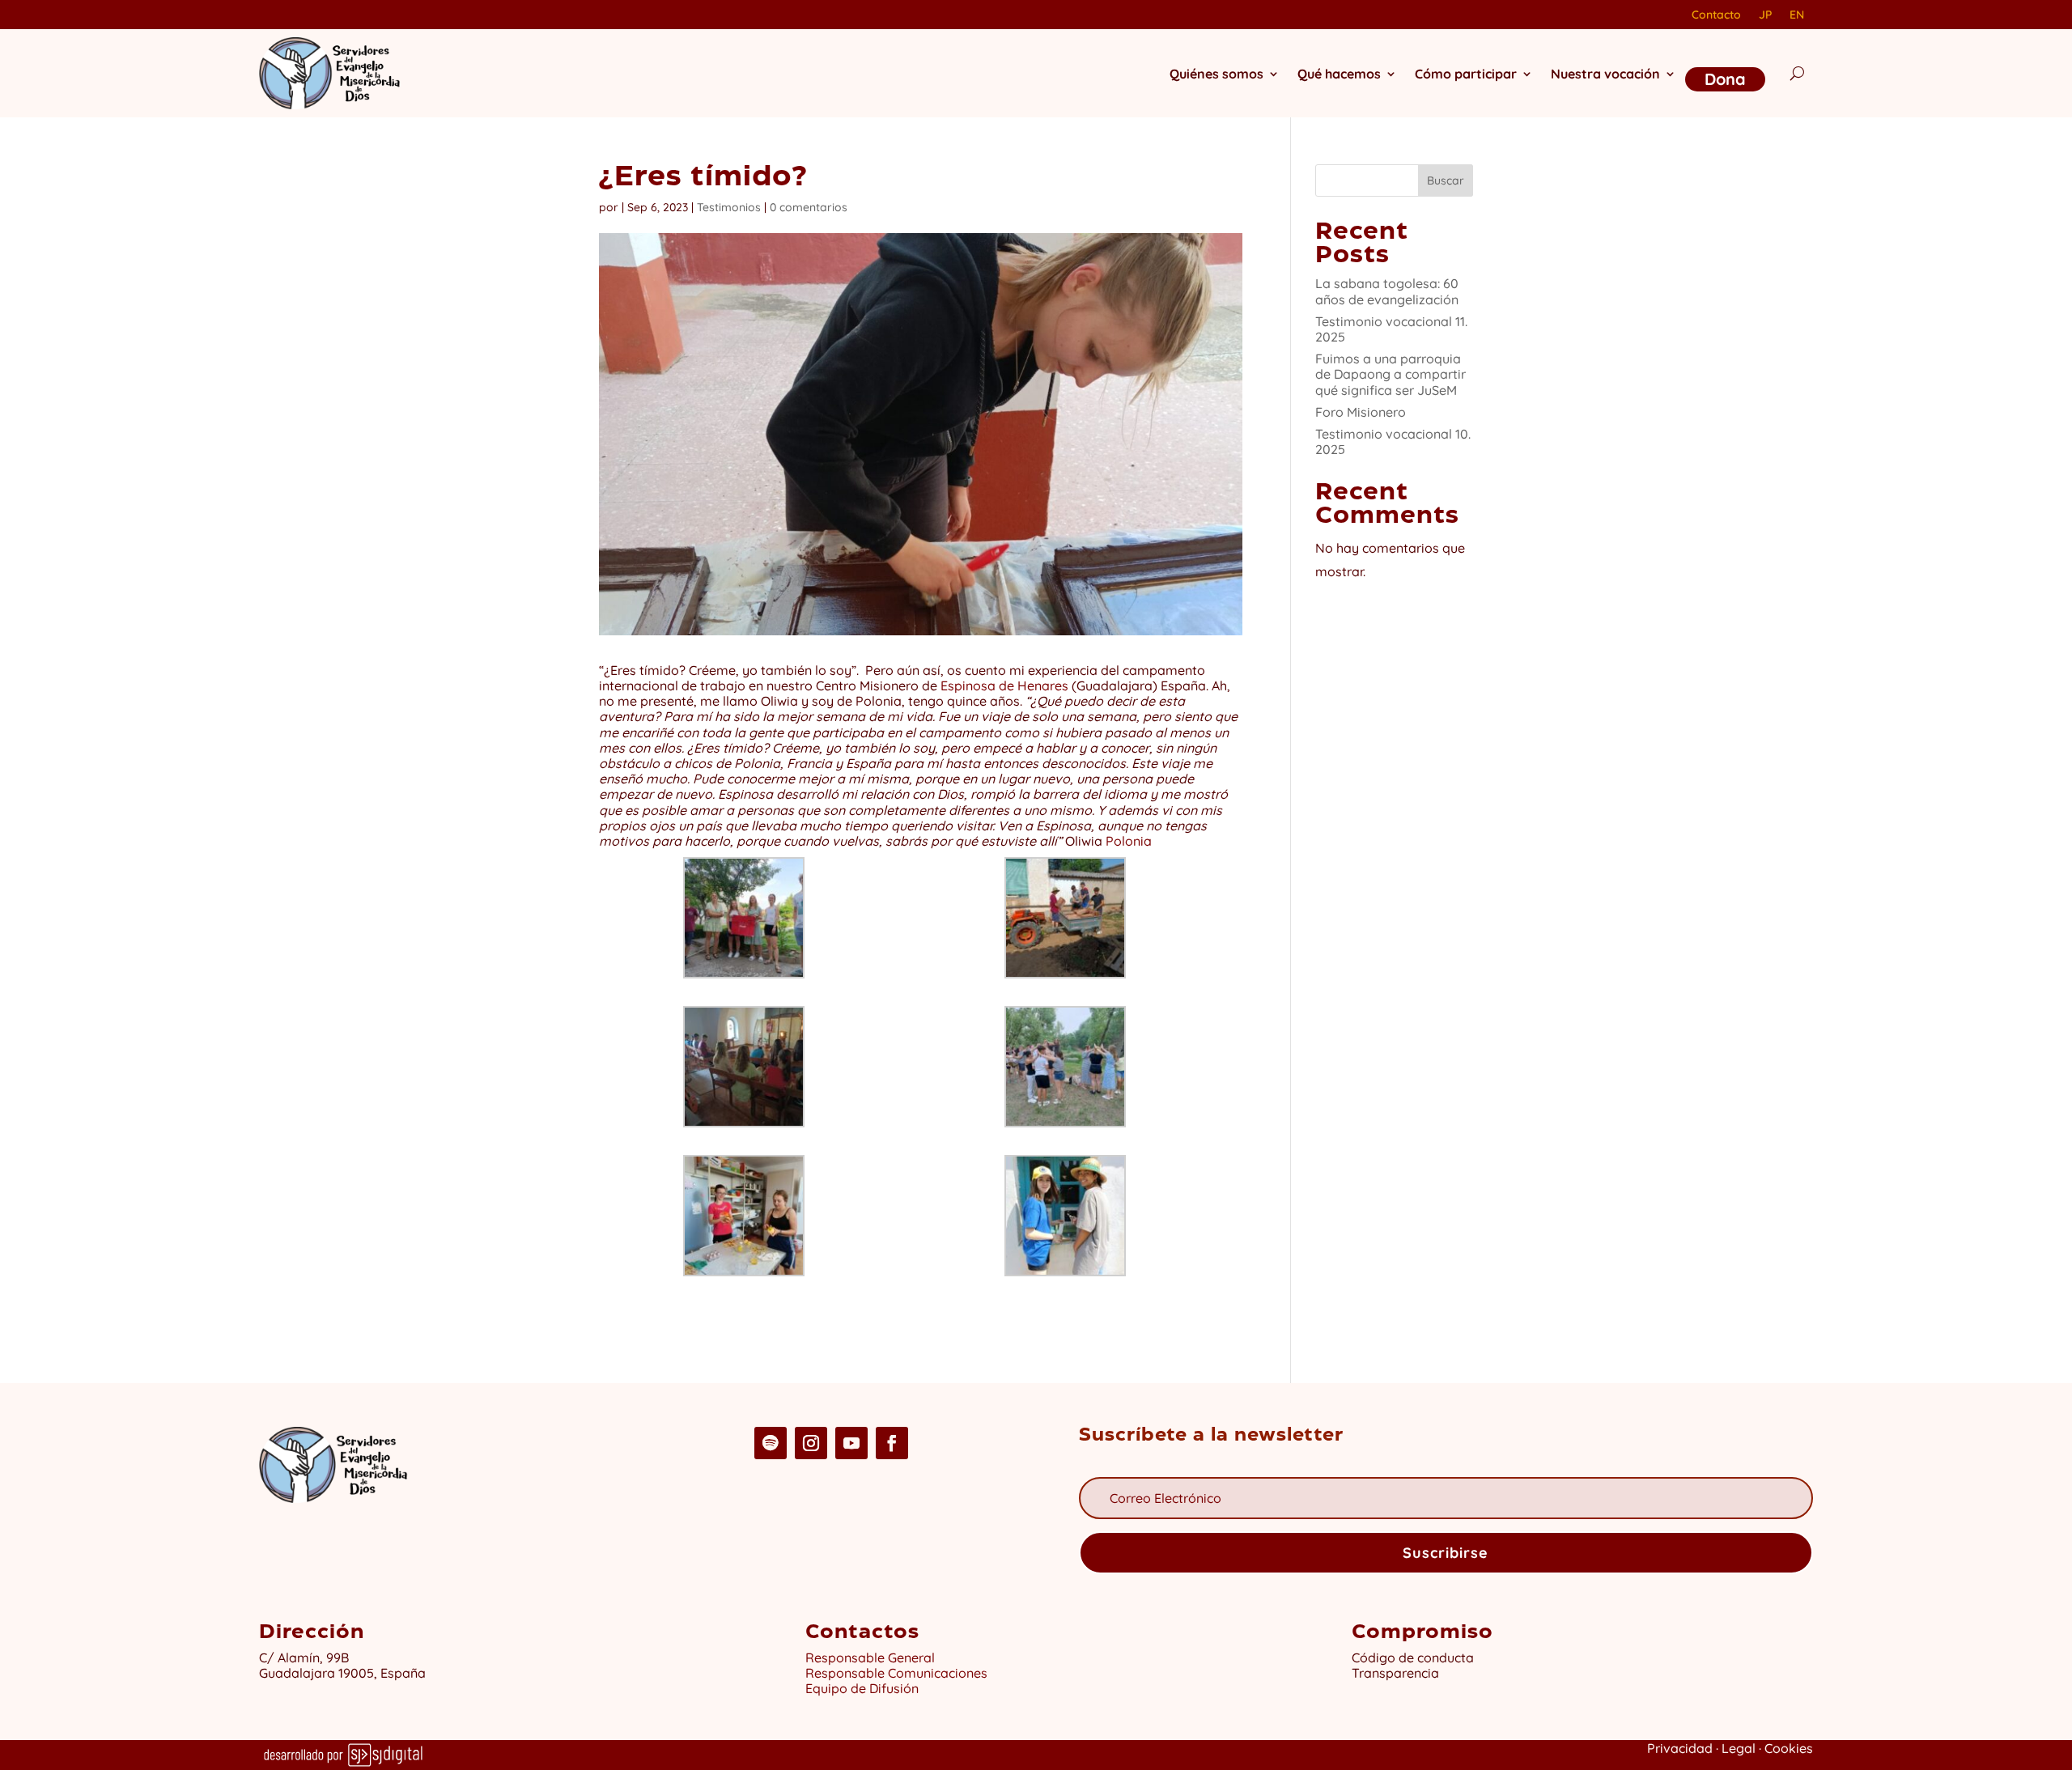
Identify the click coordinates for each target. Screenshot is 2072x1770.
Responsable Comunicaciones (896, 1673)
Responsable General (870, 1658)
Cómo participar (1466, 74)
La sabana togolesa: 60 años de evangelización (1387, 291)
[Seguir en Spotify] (771, 1443)
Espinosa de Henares (1004, 686)
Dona (1725, 79)
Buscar (1446, 180)
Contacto (1716, 15)
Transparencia (1395, 1673)
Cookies (1789, 1748)
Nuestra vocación (1605, 74)
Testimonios (729, 207)
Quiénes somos (1216, 74)
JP (1765, 15)
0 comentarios (809, 207)
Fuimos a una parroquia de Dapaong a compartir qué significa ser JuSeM (1391, 374)
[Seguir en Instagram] (811, 1443)
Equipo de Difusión (862, 1688)
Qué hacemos (1339, 74)
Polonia (1129, 841)
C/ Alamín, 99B (307, 1658)
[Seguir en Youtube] (851, 1443)
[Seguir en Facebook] (892, 1443)
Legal (1739, 1748)
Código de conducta (1413, 1658)
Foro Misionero (1361, 412)
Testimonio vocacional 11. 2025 (1391, 329)
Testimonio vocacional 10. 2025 (1393, 441)
